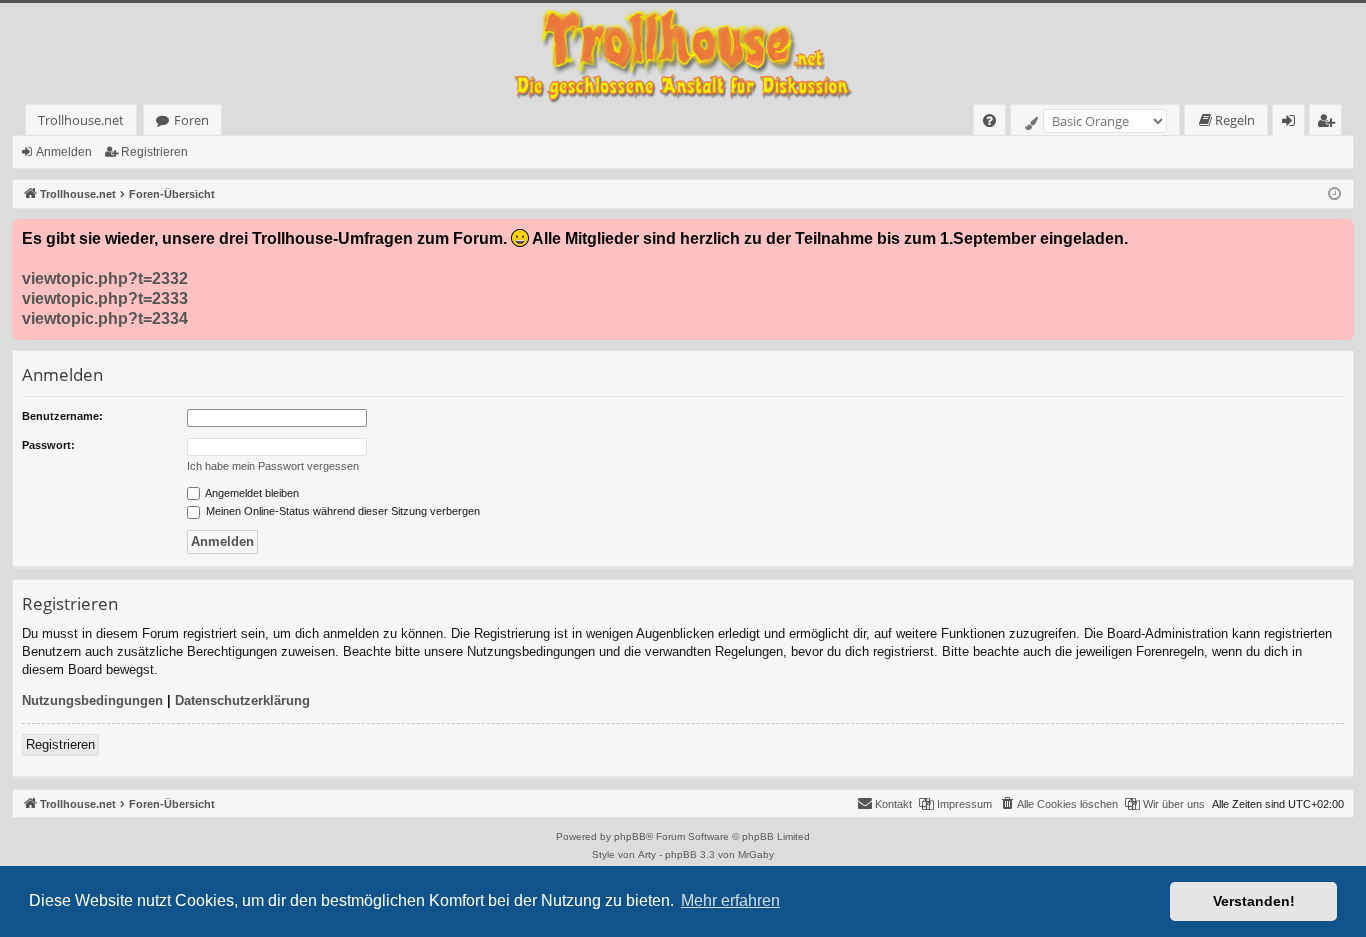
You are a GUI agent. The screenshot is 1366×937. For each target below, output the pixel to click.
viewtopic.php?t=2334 (105, 318)
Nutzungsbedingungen (92, 700)
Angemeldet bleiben (251, 493)
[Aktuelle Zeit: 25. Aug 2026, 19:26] (1334, 194)
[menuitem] (989, 120)
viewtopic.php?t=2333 (105, 298)
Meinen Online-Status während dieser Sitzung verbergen (341, 511)
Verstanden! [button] (1254, 901)
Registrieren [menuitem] (1329, 123)
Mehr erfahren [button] (730, 900)
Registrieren (154, 152)
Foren (191, 120)
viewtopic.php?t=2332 (105, 278)
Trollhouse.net (81, 120)
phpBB (630, 836)
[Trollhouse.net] (683, 53)
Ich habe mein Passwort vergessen (273, 466)
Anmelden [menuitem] (1292, 123)
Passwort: (48, 445)
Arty (647, 854)
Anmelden (64, 152)
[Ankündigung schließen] (1338, 235)
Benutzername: (62, 416)
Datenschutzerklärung (242, 700)
